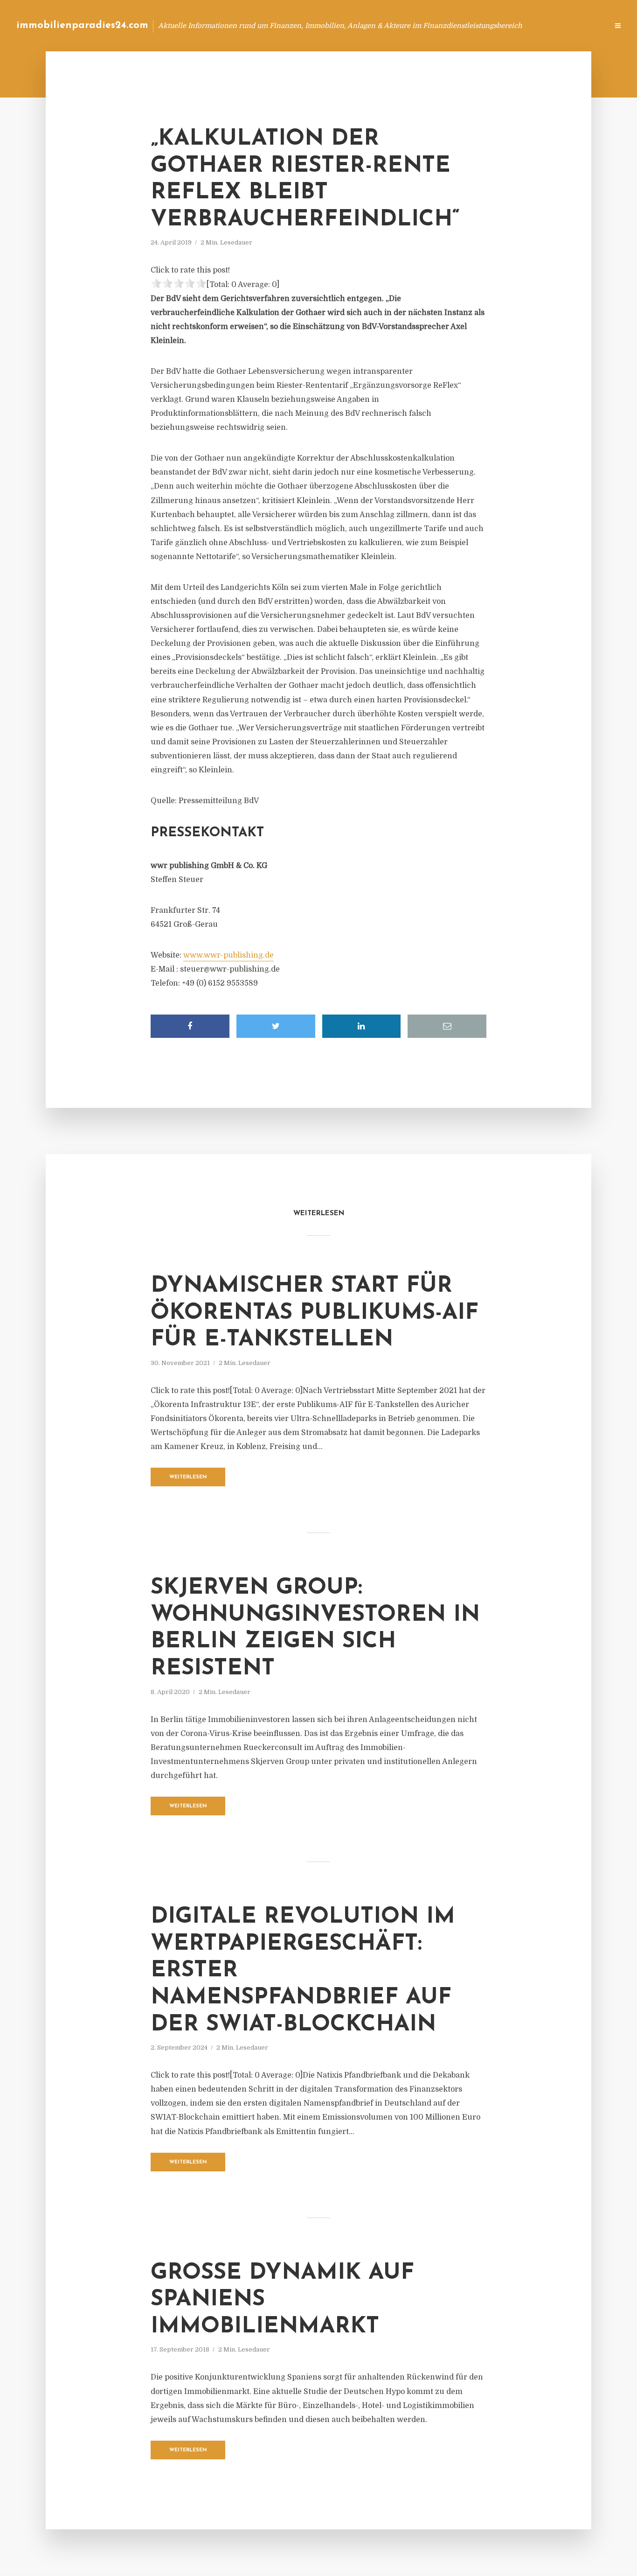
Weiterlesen (188, 1477)
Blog (424, 25)
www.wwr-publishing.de (228, 955)
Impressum (531, 25)
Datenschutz (581, 25)
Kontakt (488, 25)
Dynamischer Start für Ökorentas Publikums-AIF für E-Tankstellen (315, 1313)
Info (453, 25)
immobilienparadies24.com (82, 25)
